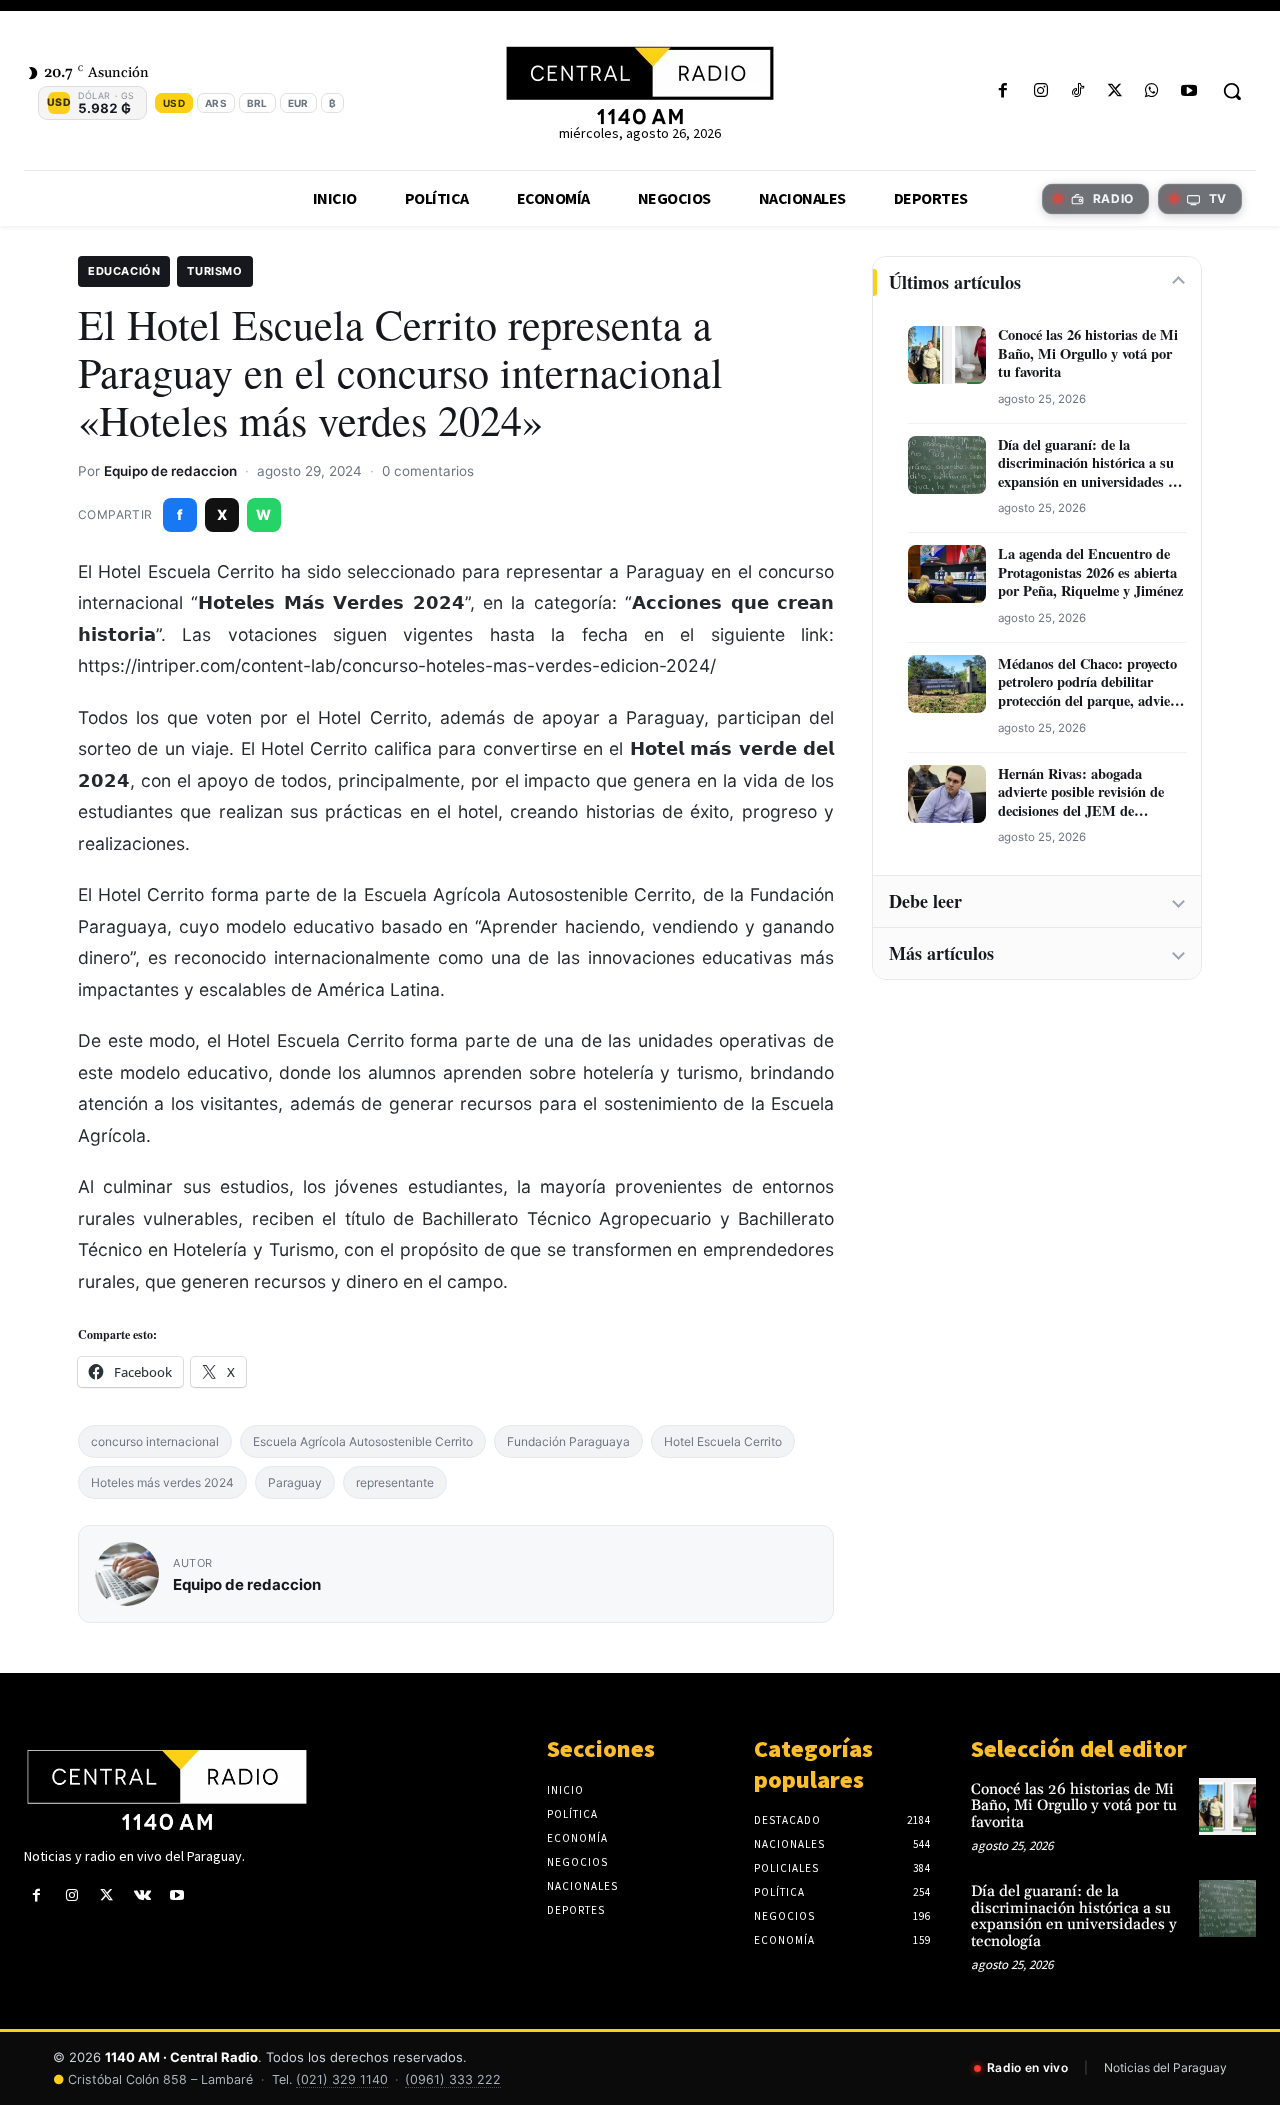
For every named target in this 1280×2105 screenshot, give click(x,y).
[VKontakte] (142, 1895)
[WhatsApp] (1152, 91)
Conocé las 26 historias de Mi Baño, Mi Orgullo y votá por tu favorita (1088, 354)
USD (174, 103)
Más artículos (941, 953)
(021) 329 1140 (342, 2079)
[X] (1114, 91)
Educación (124, 271)
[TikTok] (1077, 91)
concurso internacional (155, 1441)
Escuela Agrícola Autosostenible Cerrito (363, 1441)
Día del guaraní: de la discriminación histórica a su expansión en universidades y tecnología (1086, 464)
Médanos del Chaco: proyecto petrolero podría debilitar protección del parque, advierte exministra (1092, 683)
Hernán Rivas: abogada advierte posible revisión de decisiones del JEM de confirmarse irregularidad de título (1085, 793)
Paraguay (295, 1482)
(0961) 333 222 (453, 2079)
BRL (257, 103)
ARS (216, 103)
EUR (298, 103)
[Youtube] (1189, 91)
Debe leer (925, 901)
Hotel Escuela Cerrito (723, 1441)
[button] (1232, 91)
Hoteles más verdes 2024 (162, 1482)
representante (395, 1482)
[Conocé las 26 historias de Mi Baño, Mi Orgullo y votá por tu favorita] (1227, 1806)
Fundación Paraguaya (568, 1441)
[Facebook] (1003, 91)
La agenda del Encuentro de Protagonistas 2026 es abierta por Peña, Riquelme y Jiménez (1090, 573)
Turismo (214, 271)
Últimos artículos (955, 282)
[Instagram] (1040, 91)
